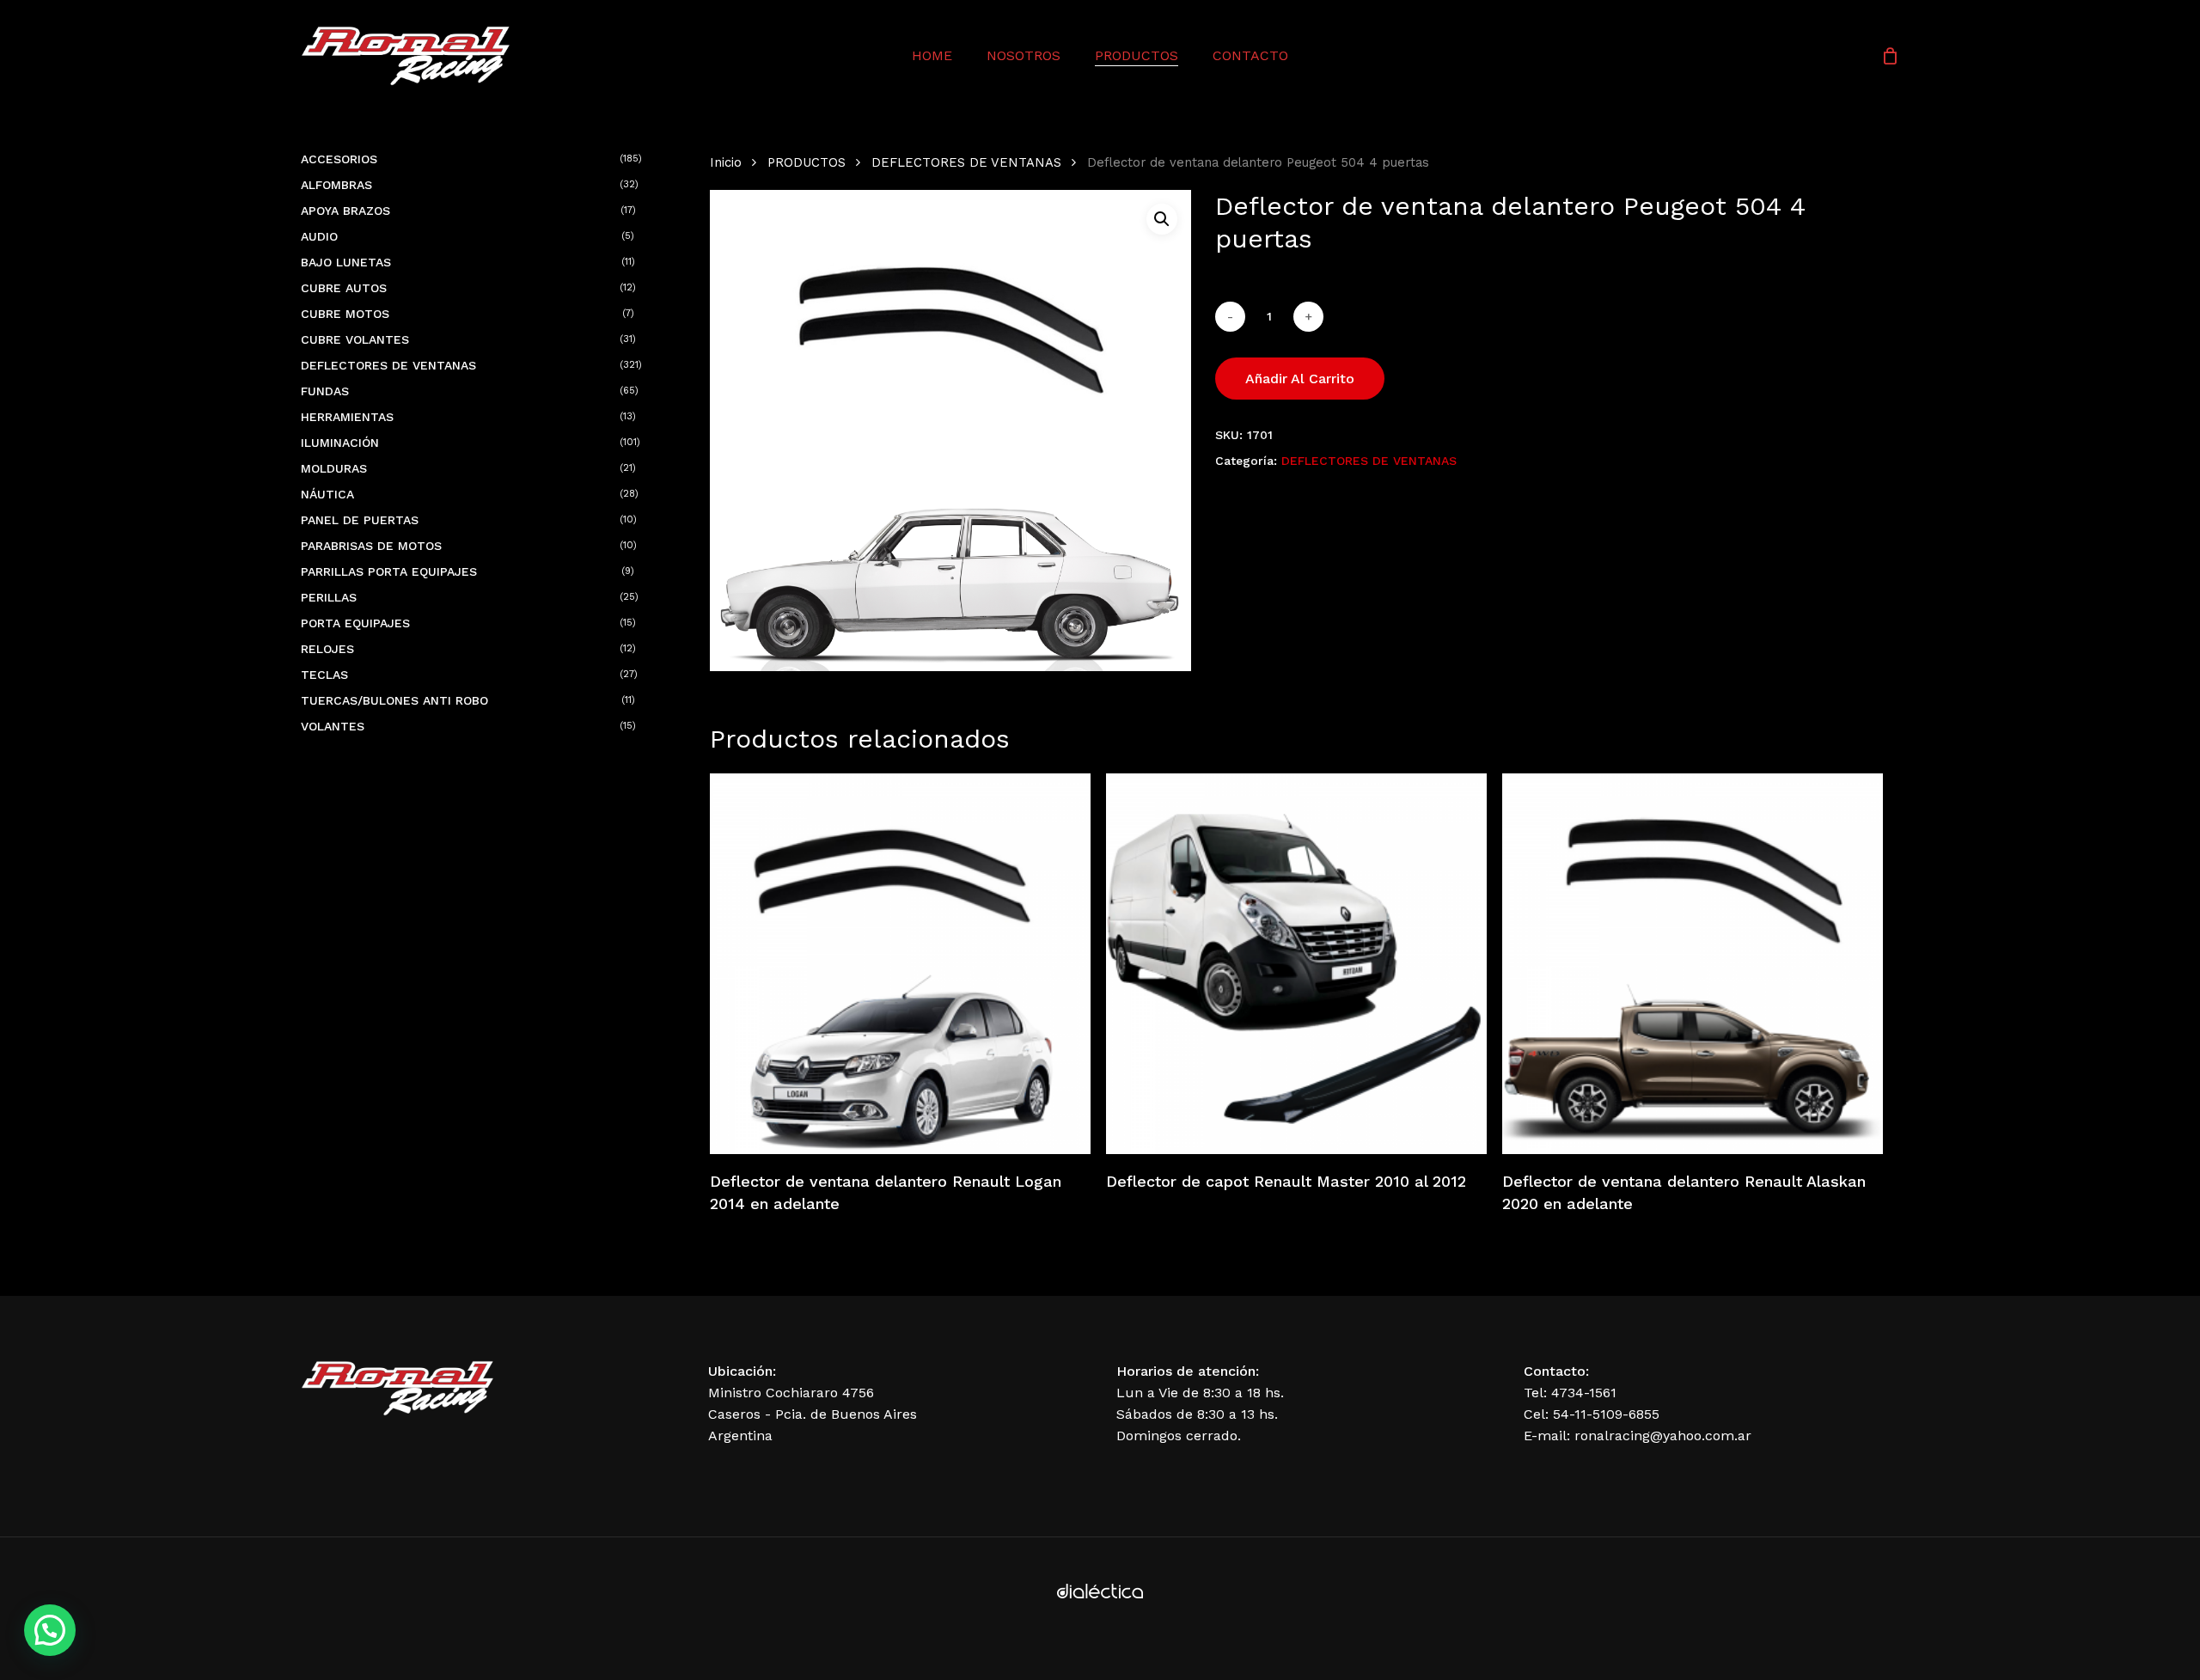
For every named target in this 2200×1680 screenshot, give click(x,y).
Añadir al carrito (1300, 379)
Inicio (726, 162)
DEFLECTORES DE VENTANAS (966, 162)
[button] (1162, 219)
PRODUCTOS (807, 162)
